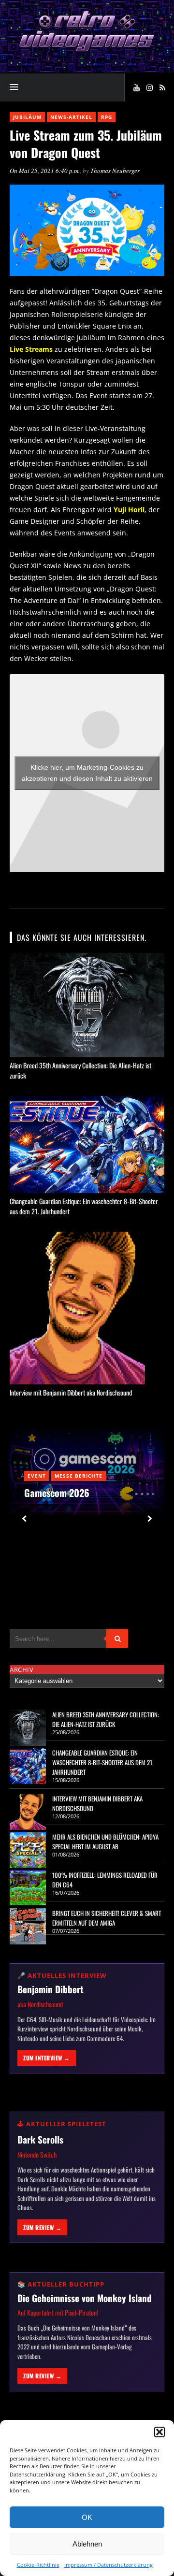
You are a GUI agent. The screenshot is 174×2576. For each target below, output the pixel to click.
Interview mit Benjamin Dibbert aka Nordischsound (71, 1392)
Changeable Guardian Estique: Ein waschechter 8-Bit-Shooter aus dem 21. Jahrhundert (103, 1762)
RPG (107, 117)
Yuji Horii (129, 510)
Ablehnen (87, 2544)
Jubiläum (27, 117)
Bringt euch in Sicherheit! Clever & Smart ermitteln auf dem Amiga (107, 1918)
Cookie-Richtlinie (38, 2565)
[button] (159, 2432)
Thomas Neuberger (115, 171)
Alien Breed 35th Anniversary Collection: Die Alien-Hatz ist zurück (106, 1719)
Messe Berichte (79, 1476)
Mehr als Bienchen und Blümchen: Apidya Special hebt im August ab (105, 1842)
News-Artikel (71, 117)
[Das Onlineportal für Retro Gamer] (87, 50)
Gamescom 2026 (57, 1493)
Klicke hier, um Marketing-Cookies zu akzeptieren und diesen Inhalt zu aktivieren (87, 773)
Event (37, 1476)
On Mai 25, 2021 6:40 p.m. (45, 171)
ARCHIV (22, 1669)
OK (87, 2517)
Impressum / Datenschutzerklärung (109, 2565)
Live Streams (31, 349)
